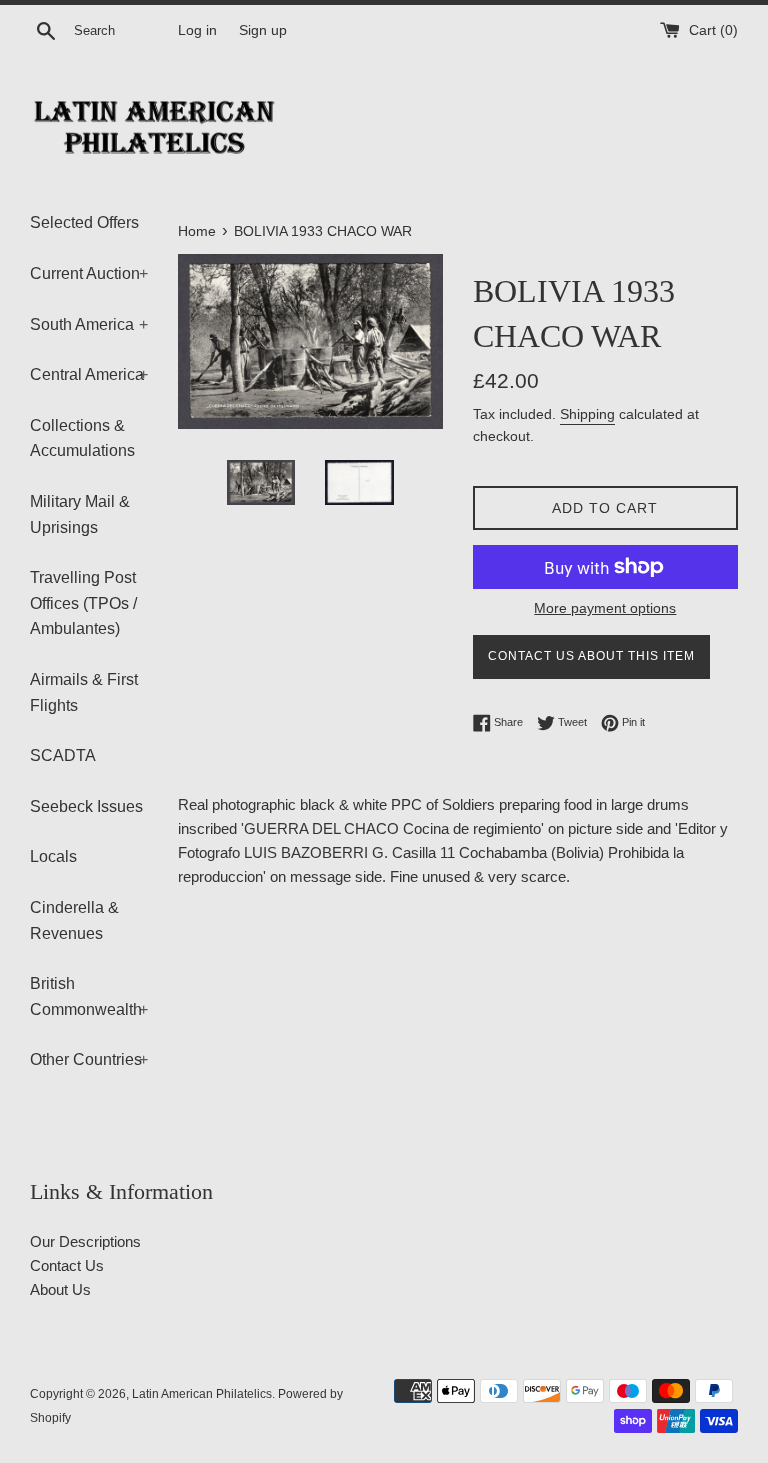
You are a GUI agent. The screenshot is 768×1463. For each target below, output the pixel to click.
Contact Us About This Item (591, 656)
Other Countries (89, 1059)
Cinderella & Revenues (74, 920)
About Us (60, 1289)
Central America (89, 374)
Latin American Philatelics (202, 1394)
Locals (53, 856)
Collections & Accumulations (82, 438)
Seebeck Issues (86, 806)
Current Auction (89, 273)
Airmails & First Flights (84, 692)
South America (89, 324)
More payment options (605, 608)
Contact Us (67, 1265)
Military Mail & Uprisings (80, 514)
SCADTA (63, 755)
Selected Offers (84, 222)
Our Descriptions (85, 1241)
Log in (197, 30)
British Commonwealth (89, 996)
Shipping (587, 414)
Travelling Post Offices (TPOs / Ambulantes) (83, 603)
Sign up (263, 30)
